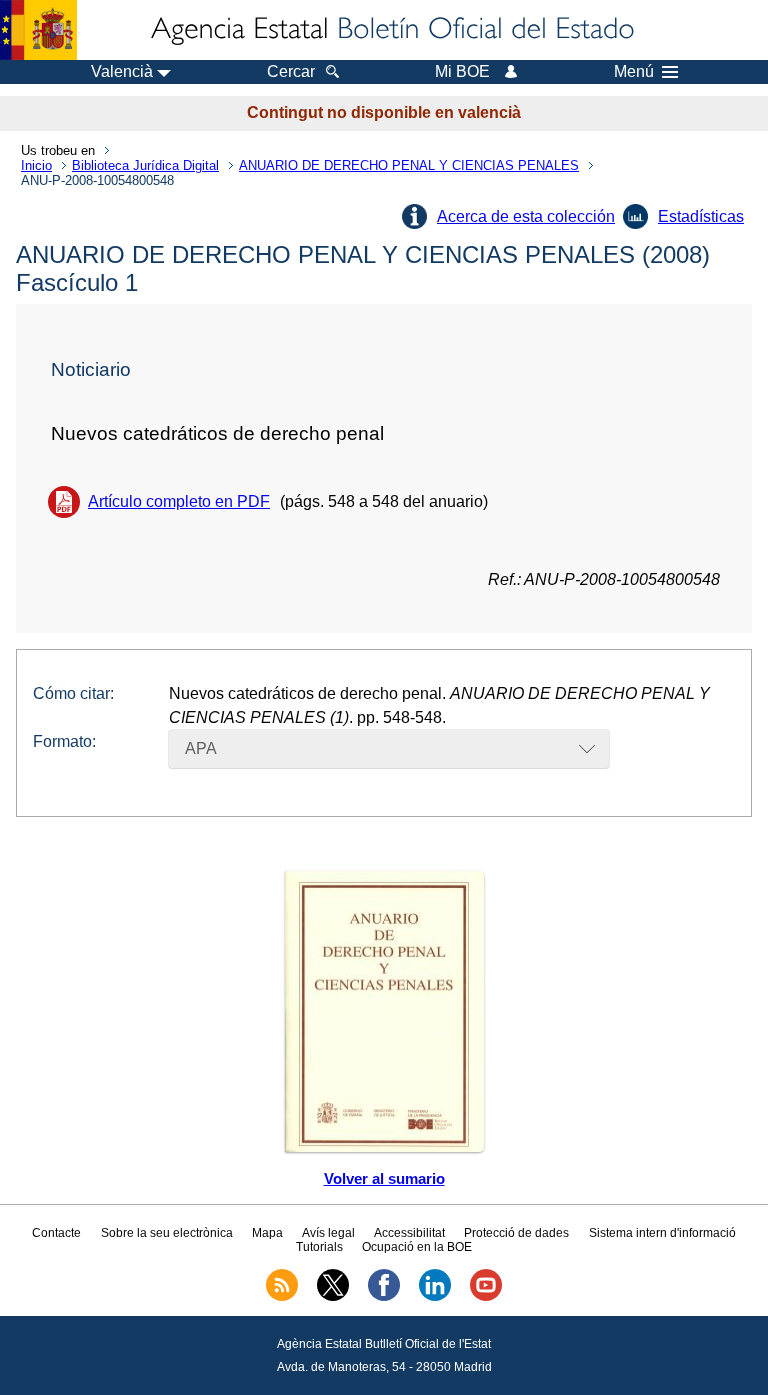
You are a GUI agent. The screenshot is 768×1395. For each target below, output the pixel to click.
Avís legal (328, 1233)
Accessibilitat (409, 1233)
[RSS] (282, 1297)
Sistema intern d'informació (662, 1233)
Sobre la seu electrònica (167, 1233)
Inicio (36, 165)
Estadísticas (701, 216)
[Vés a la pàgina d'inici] (391, 30)
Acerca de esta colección (526, 216)
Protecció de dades (516, 1233)
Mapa (267, 1233)
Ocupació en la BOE (417, 1247)
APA (201, 748)
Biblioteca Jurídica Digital (145, 165)
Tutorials (319, 1247)
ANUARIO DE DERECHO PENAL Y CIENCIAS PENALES (409, 165)
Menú (634, 72)
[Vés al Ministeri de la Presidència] (38, 30)
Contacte (56, 1233)
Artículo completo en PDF (179, 501)
